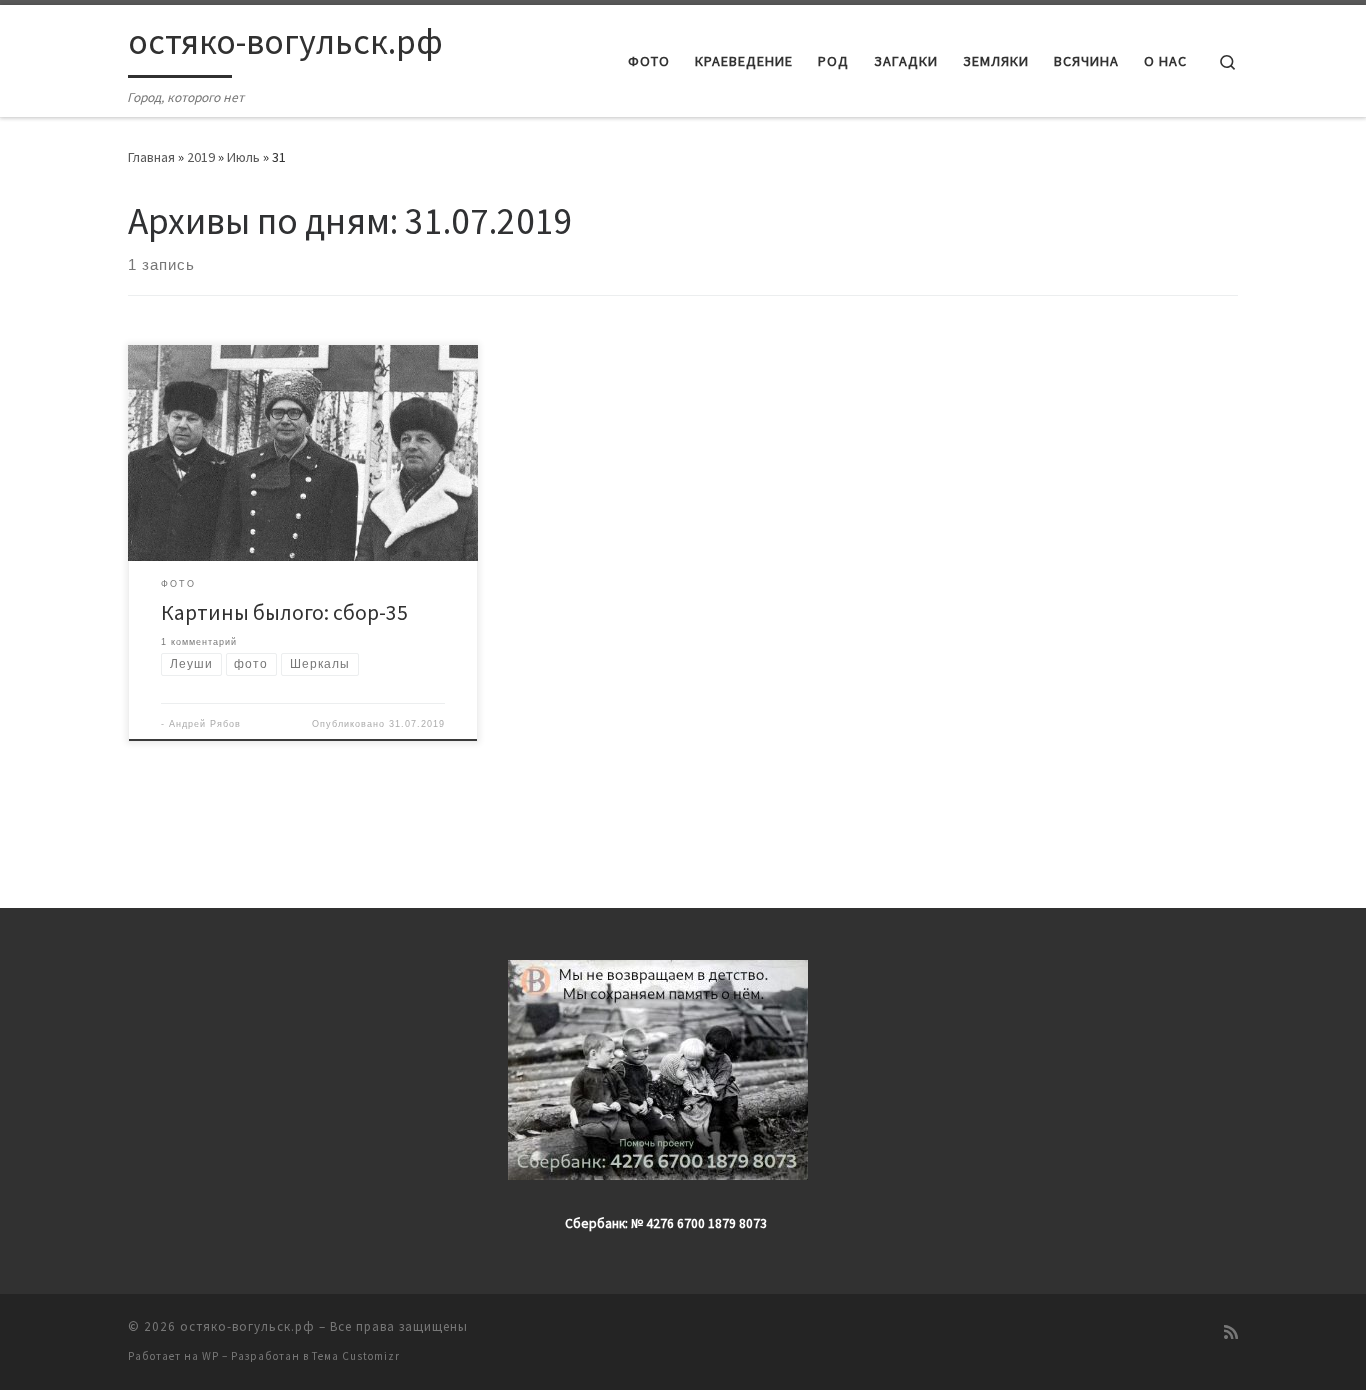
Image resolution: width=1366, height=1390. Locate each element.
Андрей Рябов (205, 724)
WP (210, 1356)
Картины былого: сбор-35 (284, 612)
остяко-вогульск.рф (247, 1326)
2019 (201, 157)
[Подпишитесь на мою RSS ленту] (1231, 1332)
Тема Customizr (356, 1356)
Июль (243, 157)
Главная (151, 157)
